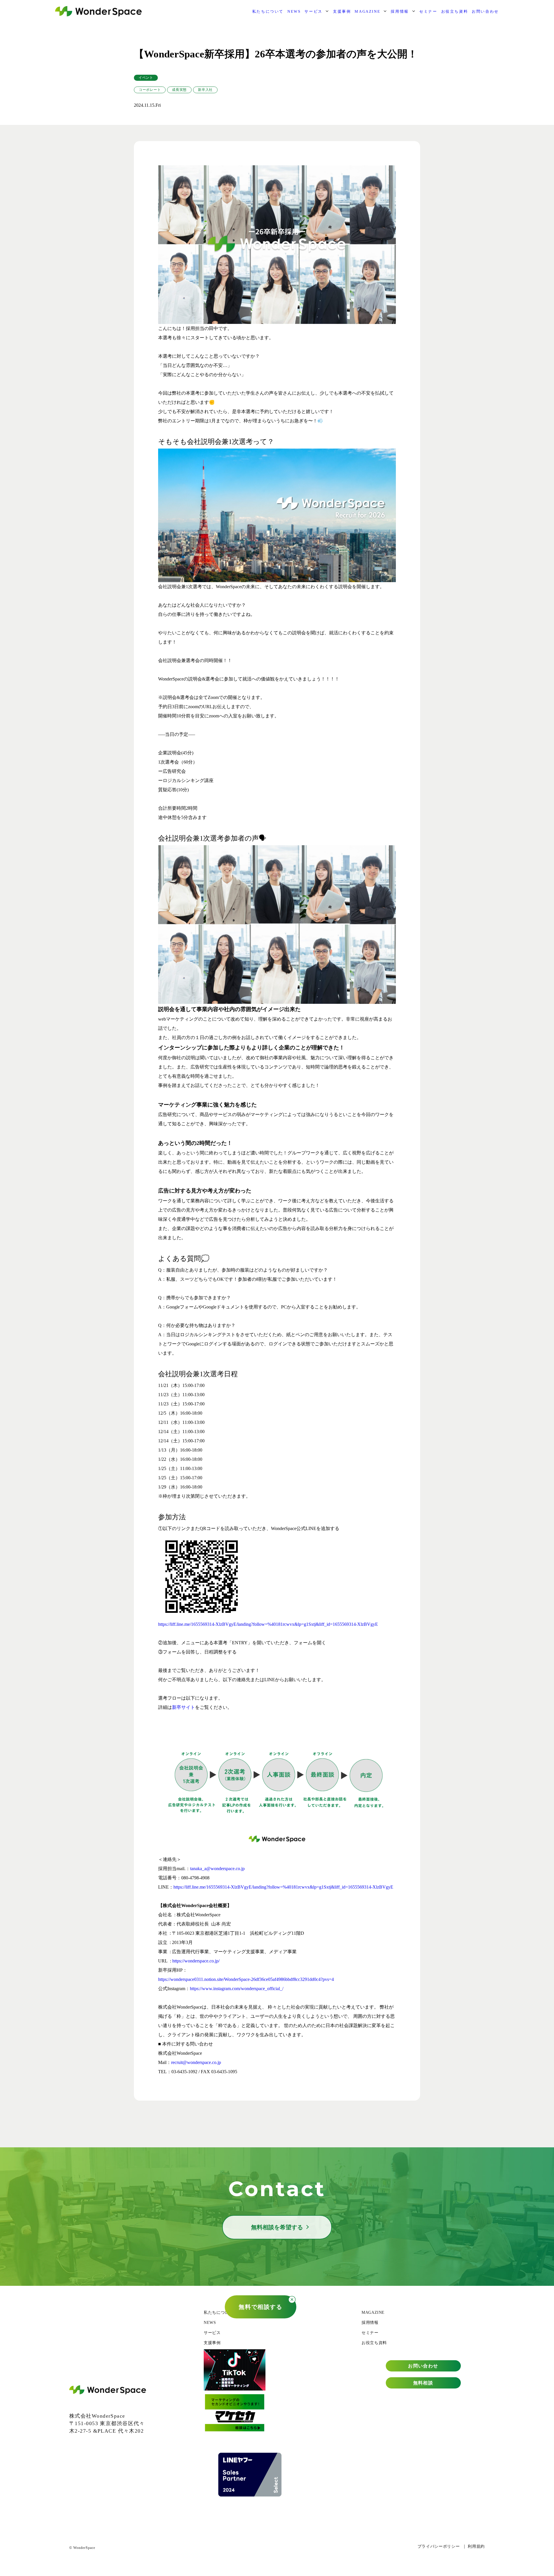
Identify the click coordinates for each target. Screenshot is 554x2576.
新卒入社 (205, 90)
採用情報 (400, 11)
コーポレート (150, 90)
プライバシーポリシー (439, 2546)
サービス (313, 11)
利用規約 (476, 2546)
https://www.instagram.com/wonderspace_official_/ (237, 1989)
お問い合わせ (485, 11)
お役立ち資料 (455, 11)
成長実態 (179, 90)
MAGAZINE (367, 11)
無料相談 (423, 2383)
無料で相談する (260, 2307)
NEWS (294, 11)
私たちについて (268, 11)
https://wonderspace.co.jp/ (196, 1961)
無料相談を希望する (277, 2227)
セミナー (428, 11)
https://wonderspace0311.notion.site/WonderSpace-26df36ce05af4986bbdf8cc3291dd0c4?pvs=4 (246, 1979)
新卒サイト (184, 1707)
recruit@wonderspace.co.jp (196, 2062)
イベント (146, 78)
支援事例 (342, 11)
